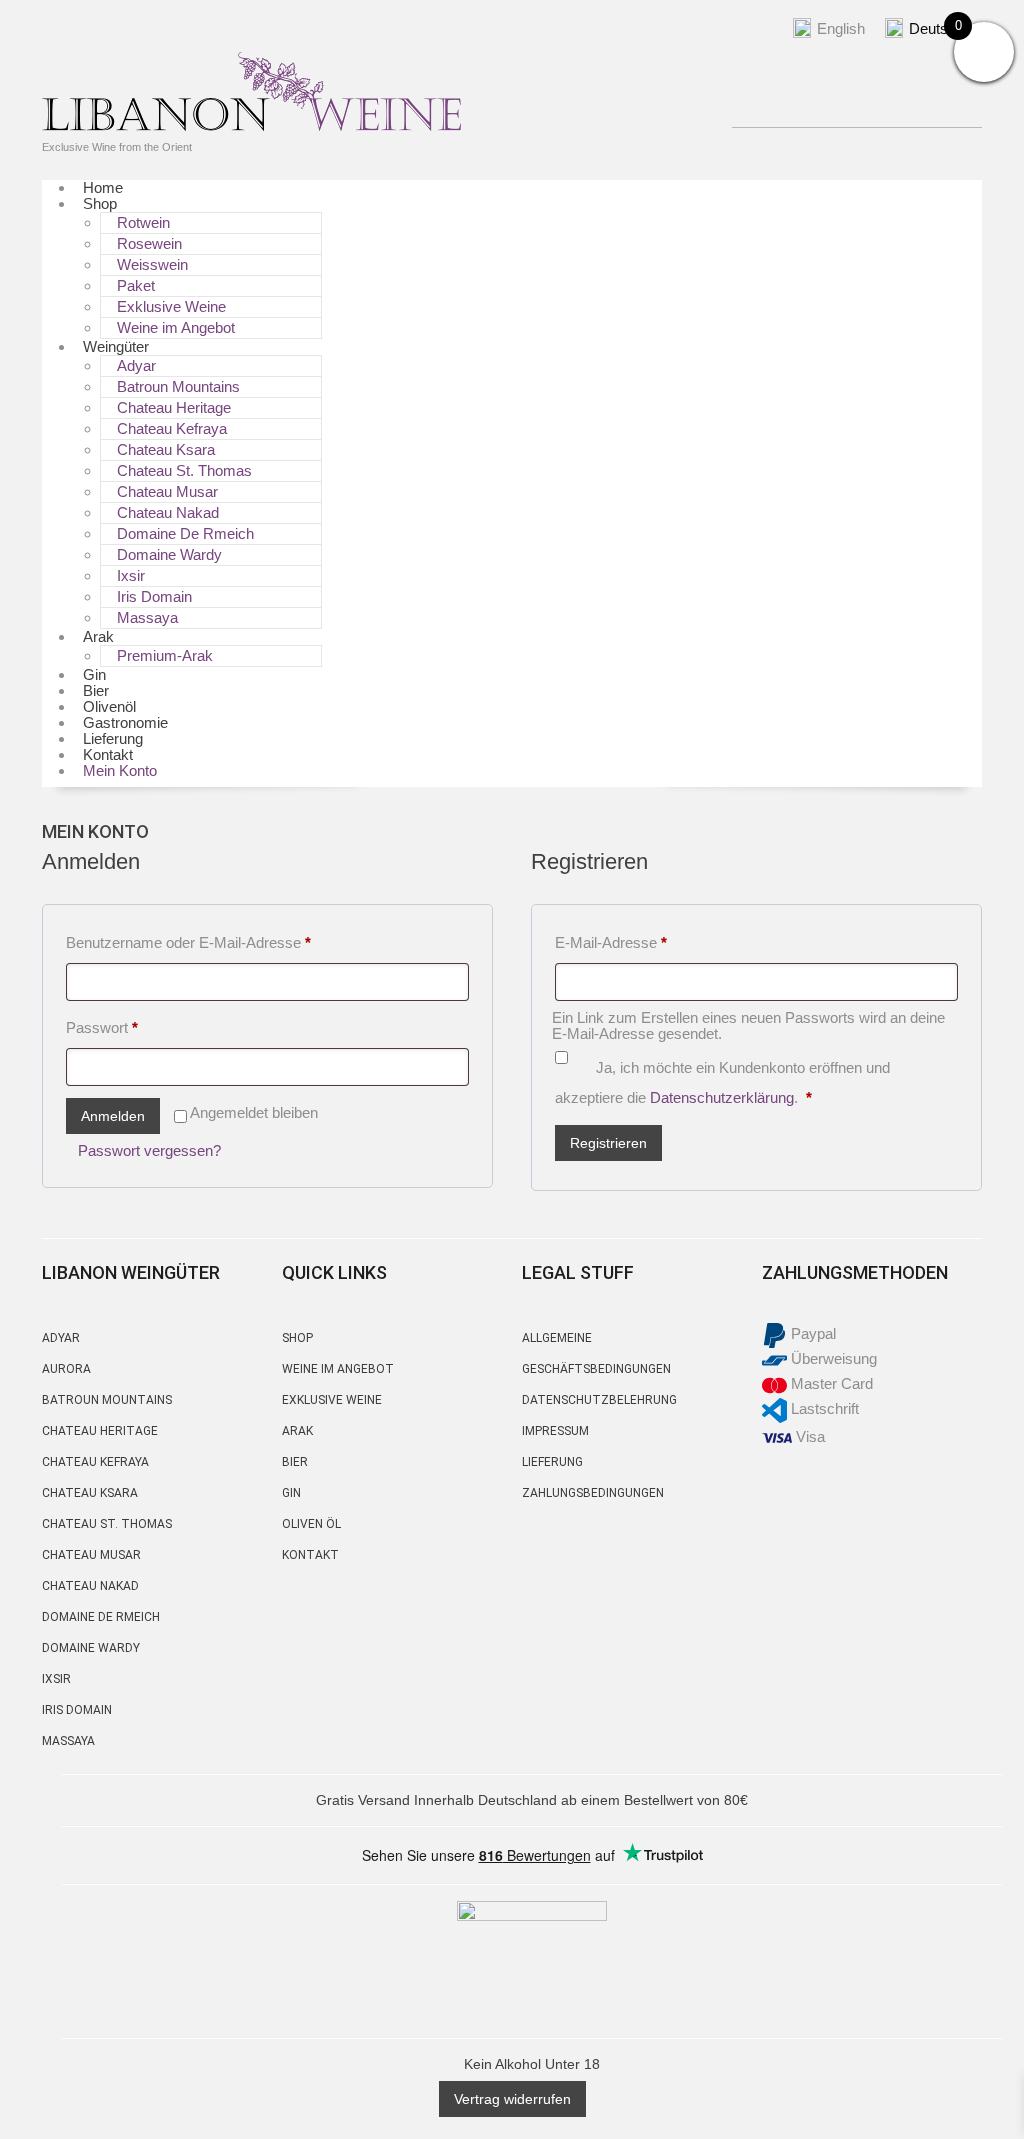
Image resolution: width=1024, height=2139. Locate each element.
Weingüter (116, 346)
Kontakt (310, 1555)
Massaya (147, 617)
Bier (295, 1462)
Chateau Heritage (174, 407)
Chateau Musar (167, 491)
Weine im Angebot (176, 327)
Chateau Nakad (168, 512)
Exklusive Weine (171, 306)
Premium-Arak (165, 655)
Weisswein (152, 264)
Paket (136, 285)
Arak (98, 636)
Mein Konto (120, 770)
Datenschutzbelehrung (599, 1400)
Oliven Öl (311, 1524)
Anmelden (113, 1116)
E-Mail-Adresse (648, 942)
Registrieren (608, 1143)
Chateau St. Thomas (184, 470)
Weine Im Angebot (338, 1369)
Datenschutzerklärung (722, 1097)
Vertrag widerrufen (512, 2099)
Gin (291, 1493)
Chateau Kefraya (172, 428)
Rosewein (149, 243)
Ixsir (131, 575)
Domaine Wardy (169, 554)
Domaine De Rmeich (185, 533)
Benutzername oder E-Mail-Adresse (225, 942)
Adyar (61, 1338)
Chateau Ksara (166, 449)
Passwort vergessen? (149, 1150)
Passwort (139, 1027)
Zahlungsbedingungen (593, 1493)
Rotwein (143, 222)
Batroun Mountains (178, 386)
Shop (100, 203)
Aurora (66, 1369)
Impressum (555, 1431)
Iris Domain (154, 596)
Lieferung (552, 1462)
